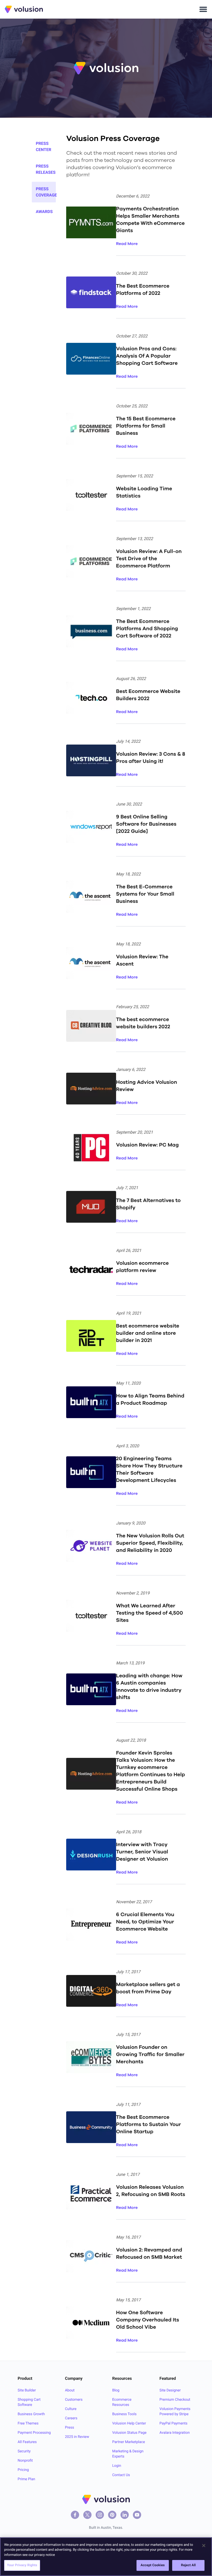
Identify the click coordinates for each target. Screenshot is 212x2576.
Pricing (23, 2470)
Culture (71, 2409)
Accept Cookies (153, 2565)
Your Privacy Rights (22, 2565)
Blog (116, 2390)
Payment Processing (34, 2433)
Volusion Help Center (129, 2423)
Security (24, 2451)
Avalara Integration (175, 2433)
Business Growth (31, 2414)
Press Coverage (46, 192)
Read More (127, 244)
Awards (44, 212)
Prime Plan (26, 2479)
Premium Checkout (175, 2400)
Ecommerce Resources (122, 2402)
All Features (27, 2442)
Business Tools (124, 2414)
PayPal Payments (173, 2423)
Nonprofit (25, 2461)
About (70, 2390)
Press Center (44, 147)
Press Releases (46, 169)
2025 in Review (77, 2437)
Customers (74, 2400)
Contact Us (121, 2475)
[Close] (204, 2546)
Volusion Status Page (129, 2433)
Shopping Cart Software (29, 2402)
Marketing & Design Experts (128, 2454)
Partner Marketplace (129, 2442)
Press (69, 2428)
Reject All (188, 2565)
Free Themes (28, 2423)
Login (117, 2466)
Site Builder (27, 2390)
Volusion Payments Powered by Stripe (175, 2412)
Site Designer (170, 2390)
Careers (71, 2418)
